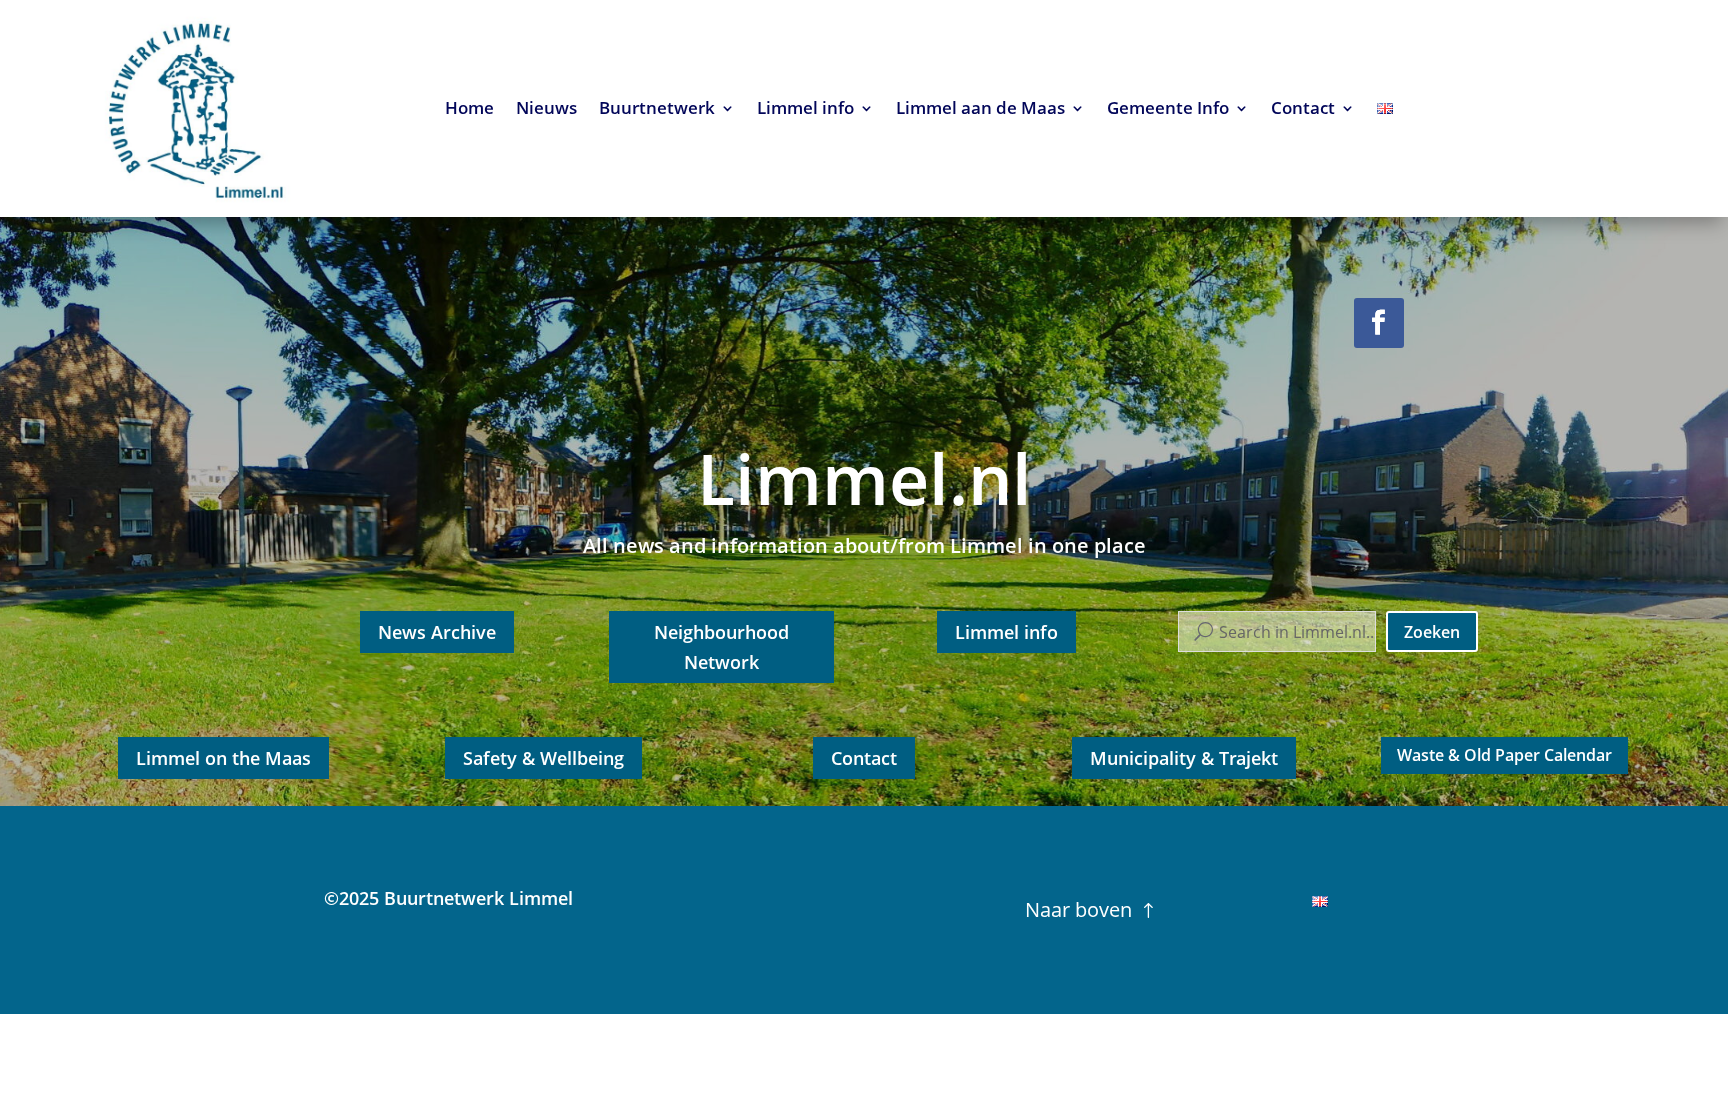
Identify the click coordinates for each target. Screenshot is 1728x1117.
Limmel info (805, 110)
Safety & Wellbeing (543, 758)
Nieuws (546, 110)
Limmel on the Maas (223, 758)
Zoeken (1432, 632)
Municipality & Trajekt (1184, 758)
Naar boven (1078, 909)
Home (469, 110)
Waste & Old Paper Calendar (1504, 755)
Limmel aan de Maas (980, 110)
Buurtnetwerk (657, 110)
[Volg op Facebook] (1379, 323)
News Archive (437, 632)
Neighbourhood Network (721, 647)
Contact (1303, 110)
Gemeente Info (1168, 110)
